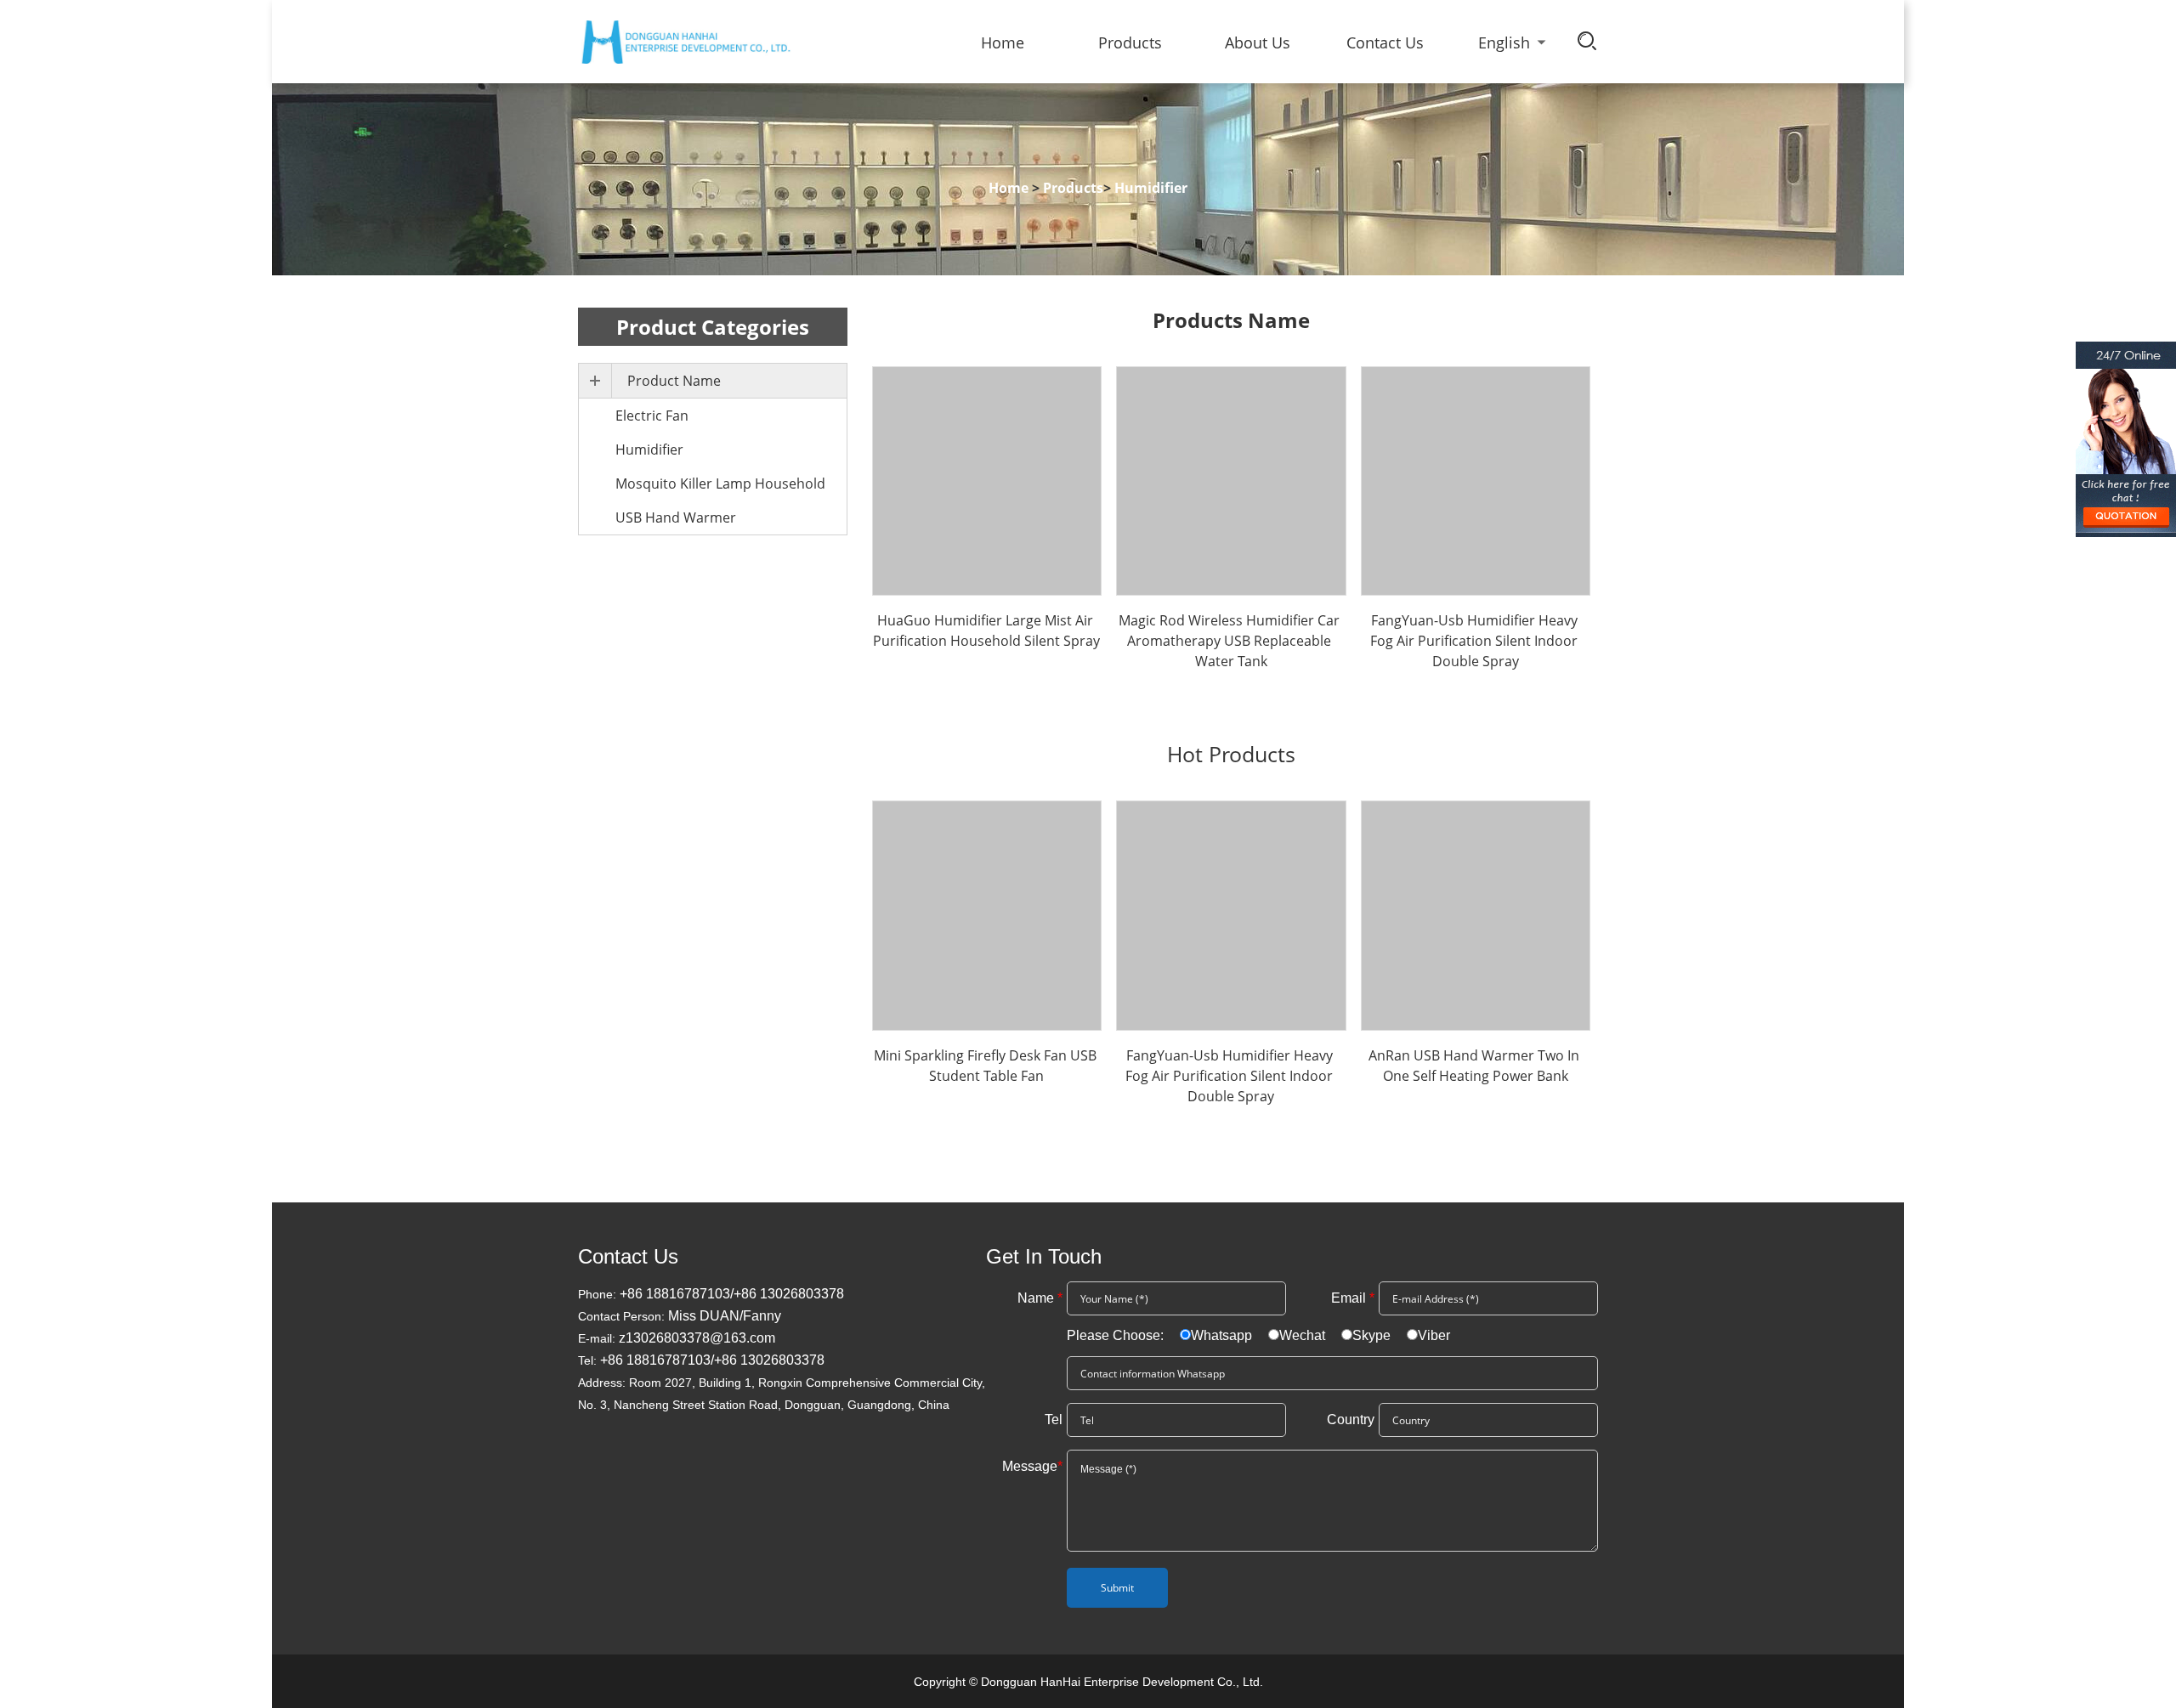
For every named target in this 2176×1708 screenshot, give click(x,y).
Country (1351, 1420)
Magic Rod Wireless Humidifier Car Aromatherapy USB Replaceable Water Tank (1231, 641)
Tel (1054, 1420)
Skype (1371, 1335)
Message (1032, 1466)
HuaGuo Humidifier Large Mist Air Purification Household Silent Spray (986, 631)
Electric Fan (652, 416)
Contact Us (1385, 42)
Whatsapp (1221, 1335)
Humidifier (649, 450)
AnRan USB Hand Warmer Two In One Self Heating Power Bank (1476, 1066)
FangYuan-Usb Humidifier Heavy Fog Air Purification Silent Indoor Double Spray (1476, 641)
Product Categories (713, 327)
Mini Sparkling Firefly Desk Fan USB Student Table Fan (987, 1066)
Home (1003, 42)
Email (1353, 1298)
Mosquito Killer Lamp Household (720, 484)
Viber (1434, 1335)
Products (1130, 42)
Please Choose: (1117, 1335)
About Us (1258, 42)
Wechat (1302, 1335)
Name (1040, 1298)
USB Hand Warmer (676, 517)
